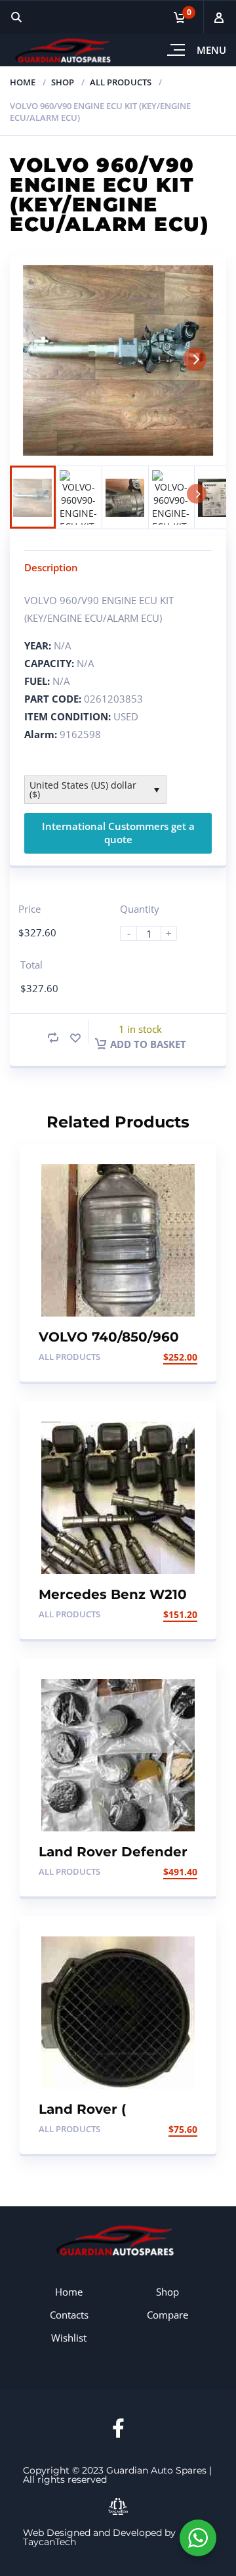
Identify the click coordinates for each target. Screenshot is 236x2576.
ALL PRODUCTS (121, 82)
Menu (211, 50)
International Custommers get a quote (118, 833)
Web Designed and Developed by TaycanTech (99, 2537)
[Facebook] (118, 2428)
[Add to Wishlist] (75, 1038)
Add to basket (148, 1044)
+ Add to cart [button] (163, 1357)
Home (23, 82)
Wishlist (69, 2338)
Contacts (69, 2315)
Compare (167, 2315)
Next (195, 359)
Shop (63, 82)
